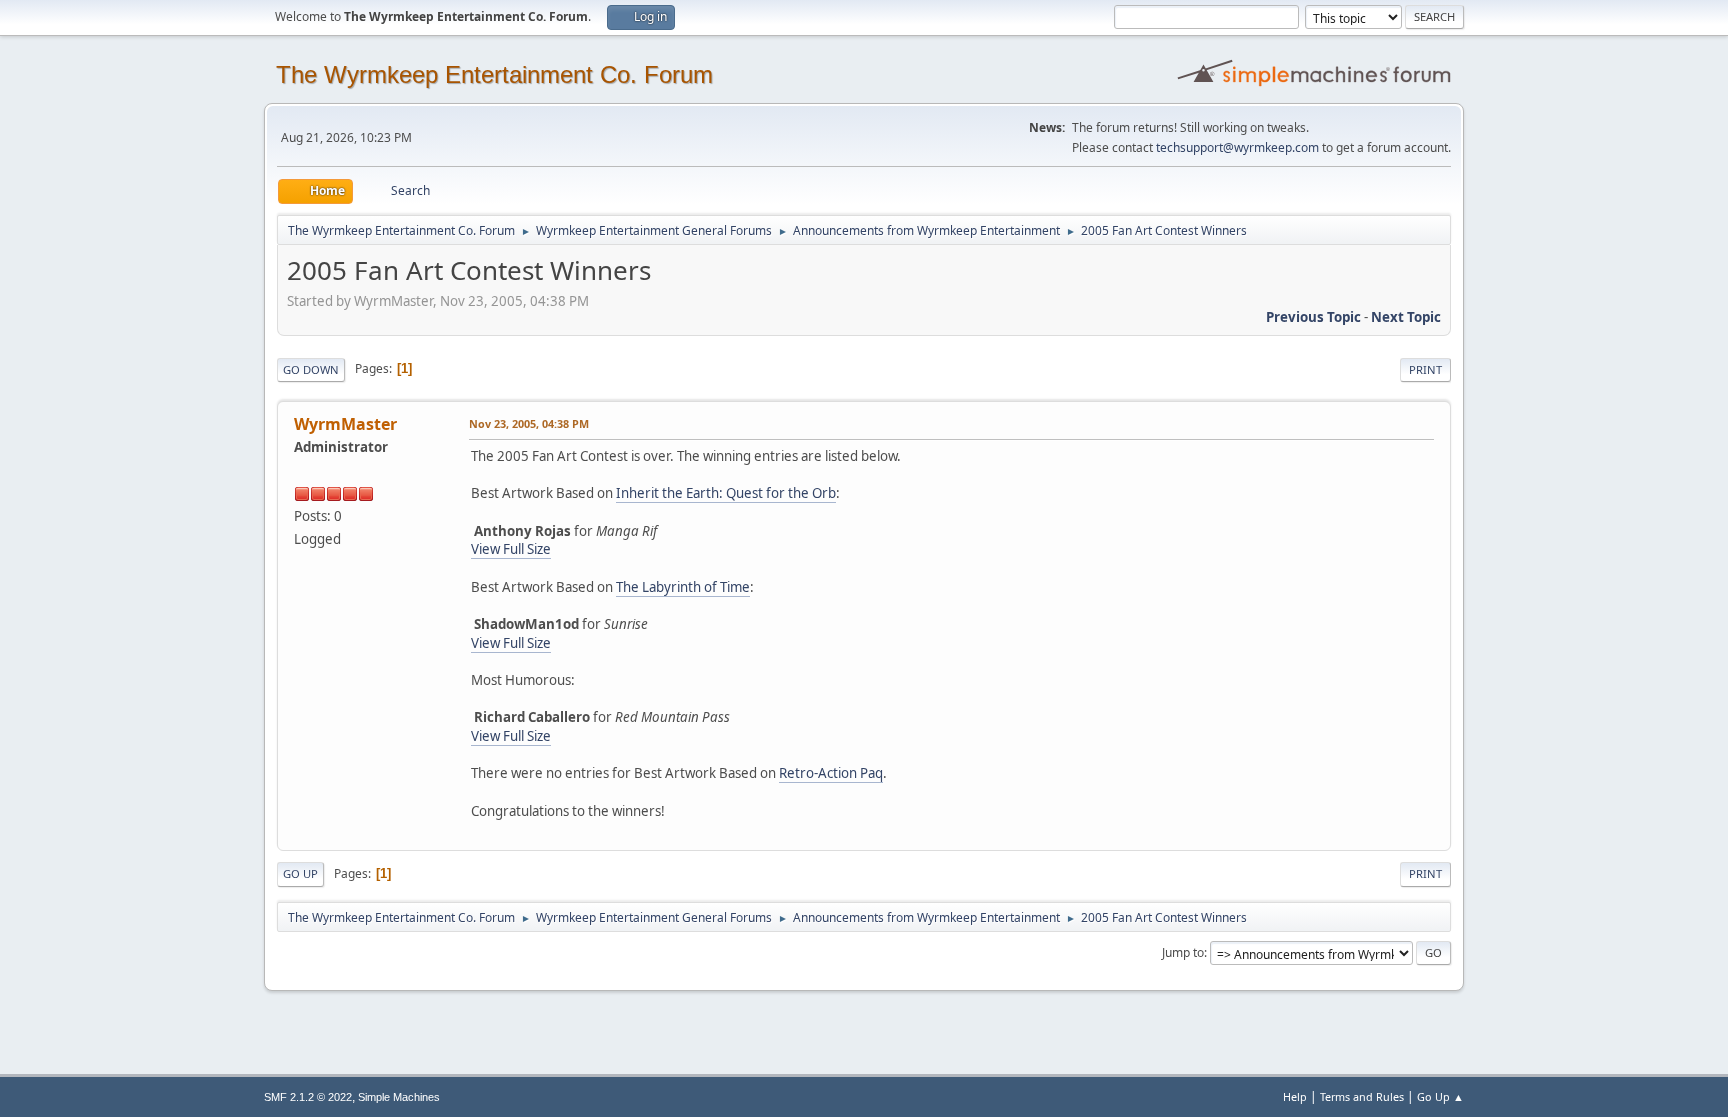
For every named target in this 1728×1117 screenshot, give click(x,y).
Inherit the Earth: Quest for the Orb (726, 493)
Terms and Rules (1362, 1096)
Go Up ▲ (1440, 1096)
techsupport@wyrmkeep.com (1237, 147)
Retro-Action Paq (831, 773)
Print (1425, 369)
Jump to (1183, 952)
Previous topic (1313, 317)
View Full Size (511, 549)
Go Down (311, 369)
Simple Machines (399, 1097)
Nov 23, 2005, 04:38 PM (529, 423)
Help (1295, 1096)
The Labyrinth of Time (683, 587)
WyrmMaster (345, 424)
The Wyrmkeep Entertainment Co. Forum (494, 74)
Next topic (1406, 317)
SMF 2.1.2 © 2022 (308, 1097)
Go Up (300, 873)
